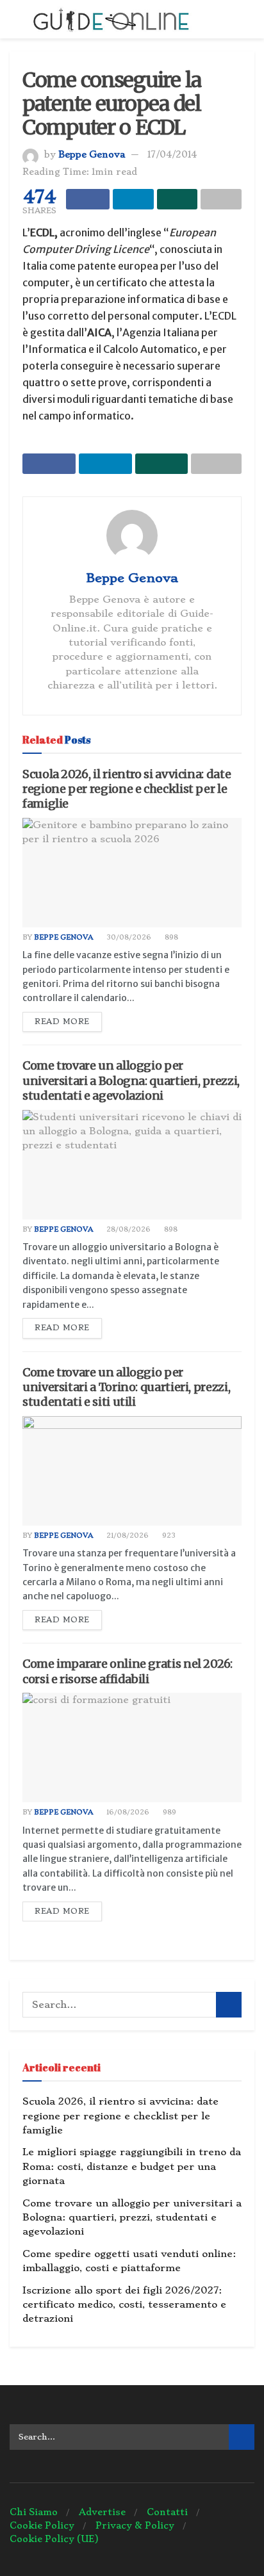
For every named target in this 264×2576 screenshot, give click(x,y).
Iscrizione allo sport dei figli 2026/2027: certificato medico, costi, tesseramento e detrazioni (124, 2305)
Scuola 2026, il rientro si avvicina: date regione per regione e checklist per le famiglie (127, 789)
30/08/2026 (128, 937)
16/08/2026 (127, 1812)
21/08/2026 (127, 1536)
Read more (62, 1022)
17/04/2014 (172, 154)
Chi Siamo (34, 2512)
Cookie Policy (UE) (54, 2539)
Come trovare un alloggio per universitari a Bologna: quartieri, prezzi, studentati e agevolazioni (131, 1080)
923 (168, 1536)
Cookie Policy (42, 2525)
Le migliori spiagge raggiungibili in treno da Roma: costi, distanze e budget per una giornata (132, 2166)
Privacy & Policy (135, 2525)
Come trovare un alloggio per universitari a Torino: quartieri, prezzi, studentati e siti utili (126, 1387)
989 (169, 1812)
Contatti (167, 2512)
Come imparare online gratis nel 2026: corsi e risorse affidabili (128, 1671)
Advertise (102, 2512)
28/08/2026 (128, 1229)
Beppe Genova (92, 154)
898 (170, 937)
